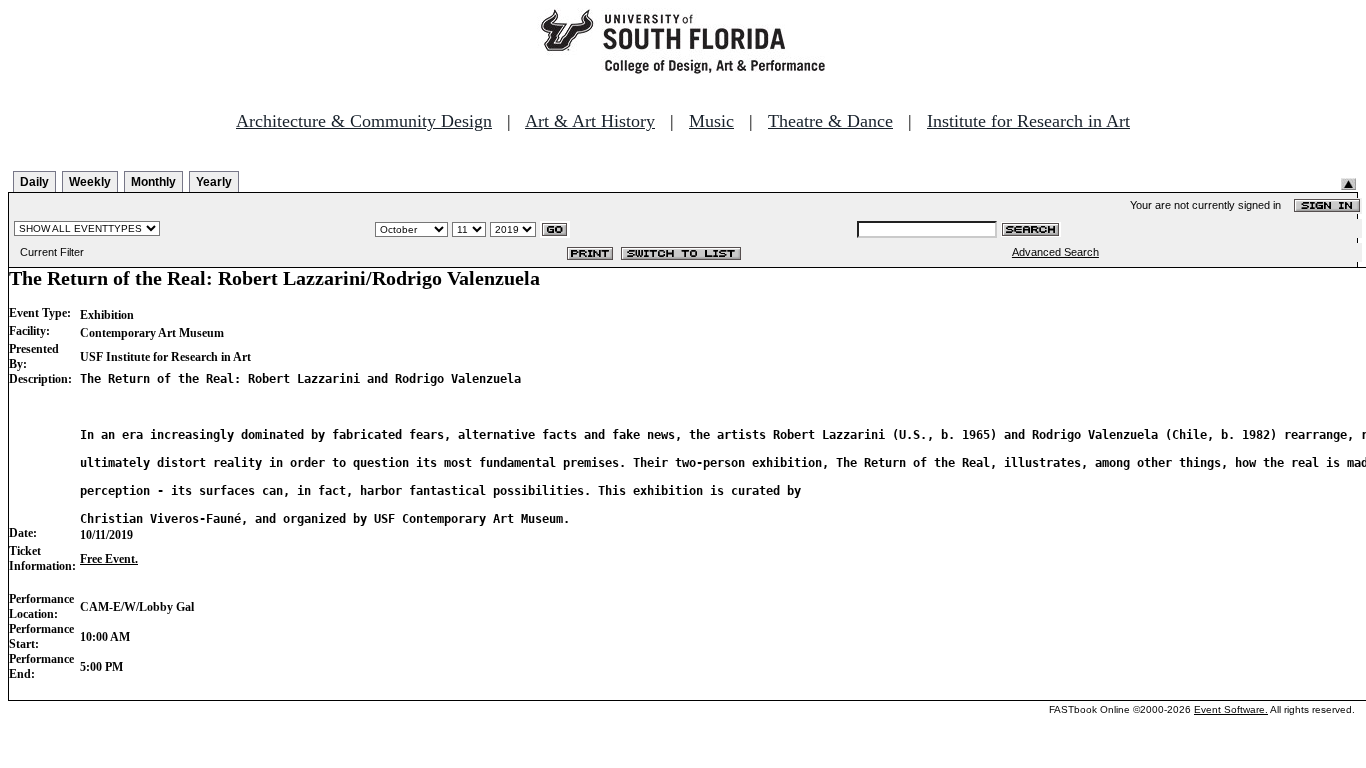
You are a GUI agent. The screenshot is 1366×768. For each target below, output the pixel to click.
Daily (34, 182)
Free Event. (109, 559)
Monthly (153, 182)
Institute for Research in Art (1028, 121)
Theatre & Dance (830, 121)
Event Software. (1231, 709)
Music (711, 121)
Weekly (90, 182)
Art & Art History (590, 121)
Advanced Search (1055, 252)
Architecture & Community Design (364, 121)
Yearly (214, 182)
